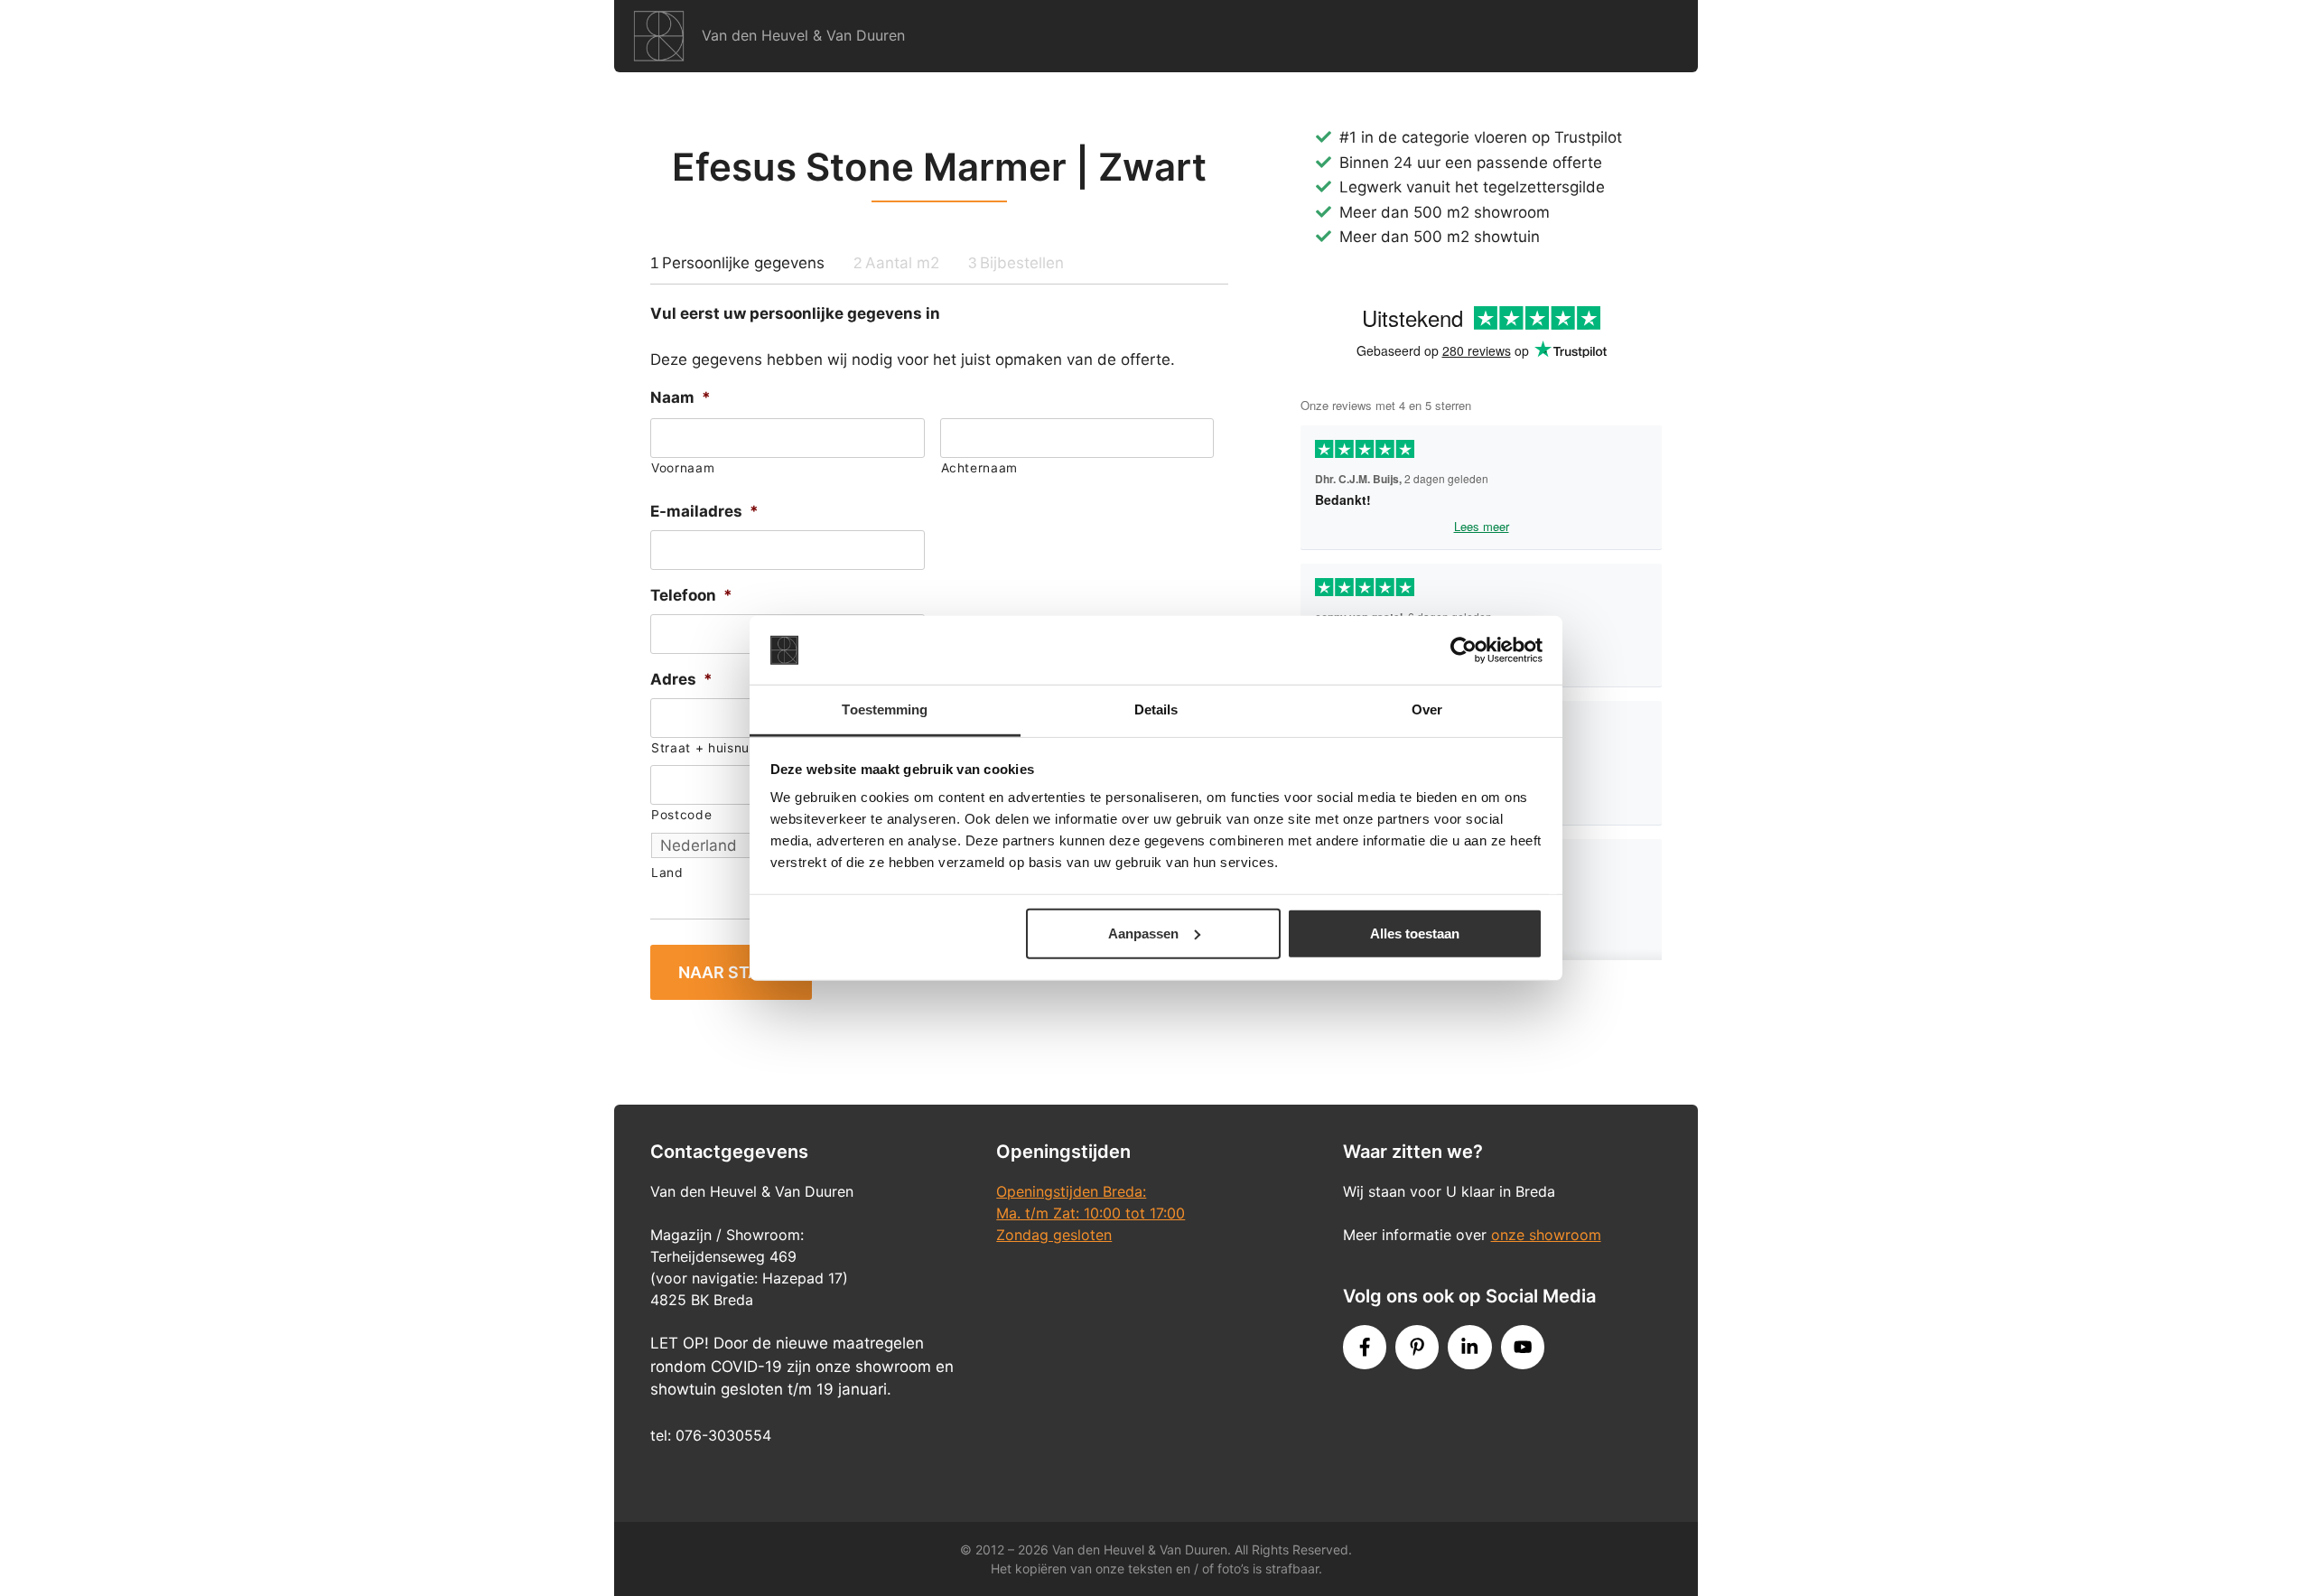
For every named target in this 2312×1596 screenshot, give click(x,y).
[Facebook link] (1365, 1347)
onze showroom (1546, 1235)
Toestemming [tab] (885, 709)
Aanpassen (1143, 933)
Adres (681, 679)
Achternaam (980, 468)
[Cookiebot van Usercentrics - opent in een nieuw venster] (1464, 650)
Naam (681, 397)
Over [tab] (1427, 709)
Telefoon (691, 595)
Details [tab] (1156, 709)
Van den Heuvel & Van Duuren (803, 35)
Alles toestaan (1415, 933)
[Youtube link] (1523, 1347)
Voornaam (683, 468)
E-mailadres (704, 511)
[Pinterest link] (1417, 1347)
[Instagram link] (1469, 1347)
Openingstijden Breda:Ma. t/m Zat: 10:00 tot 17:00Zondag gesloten (1091, 1213)
